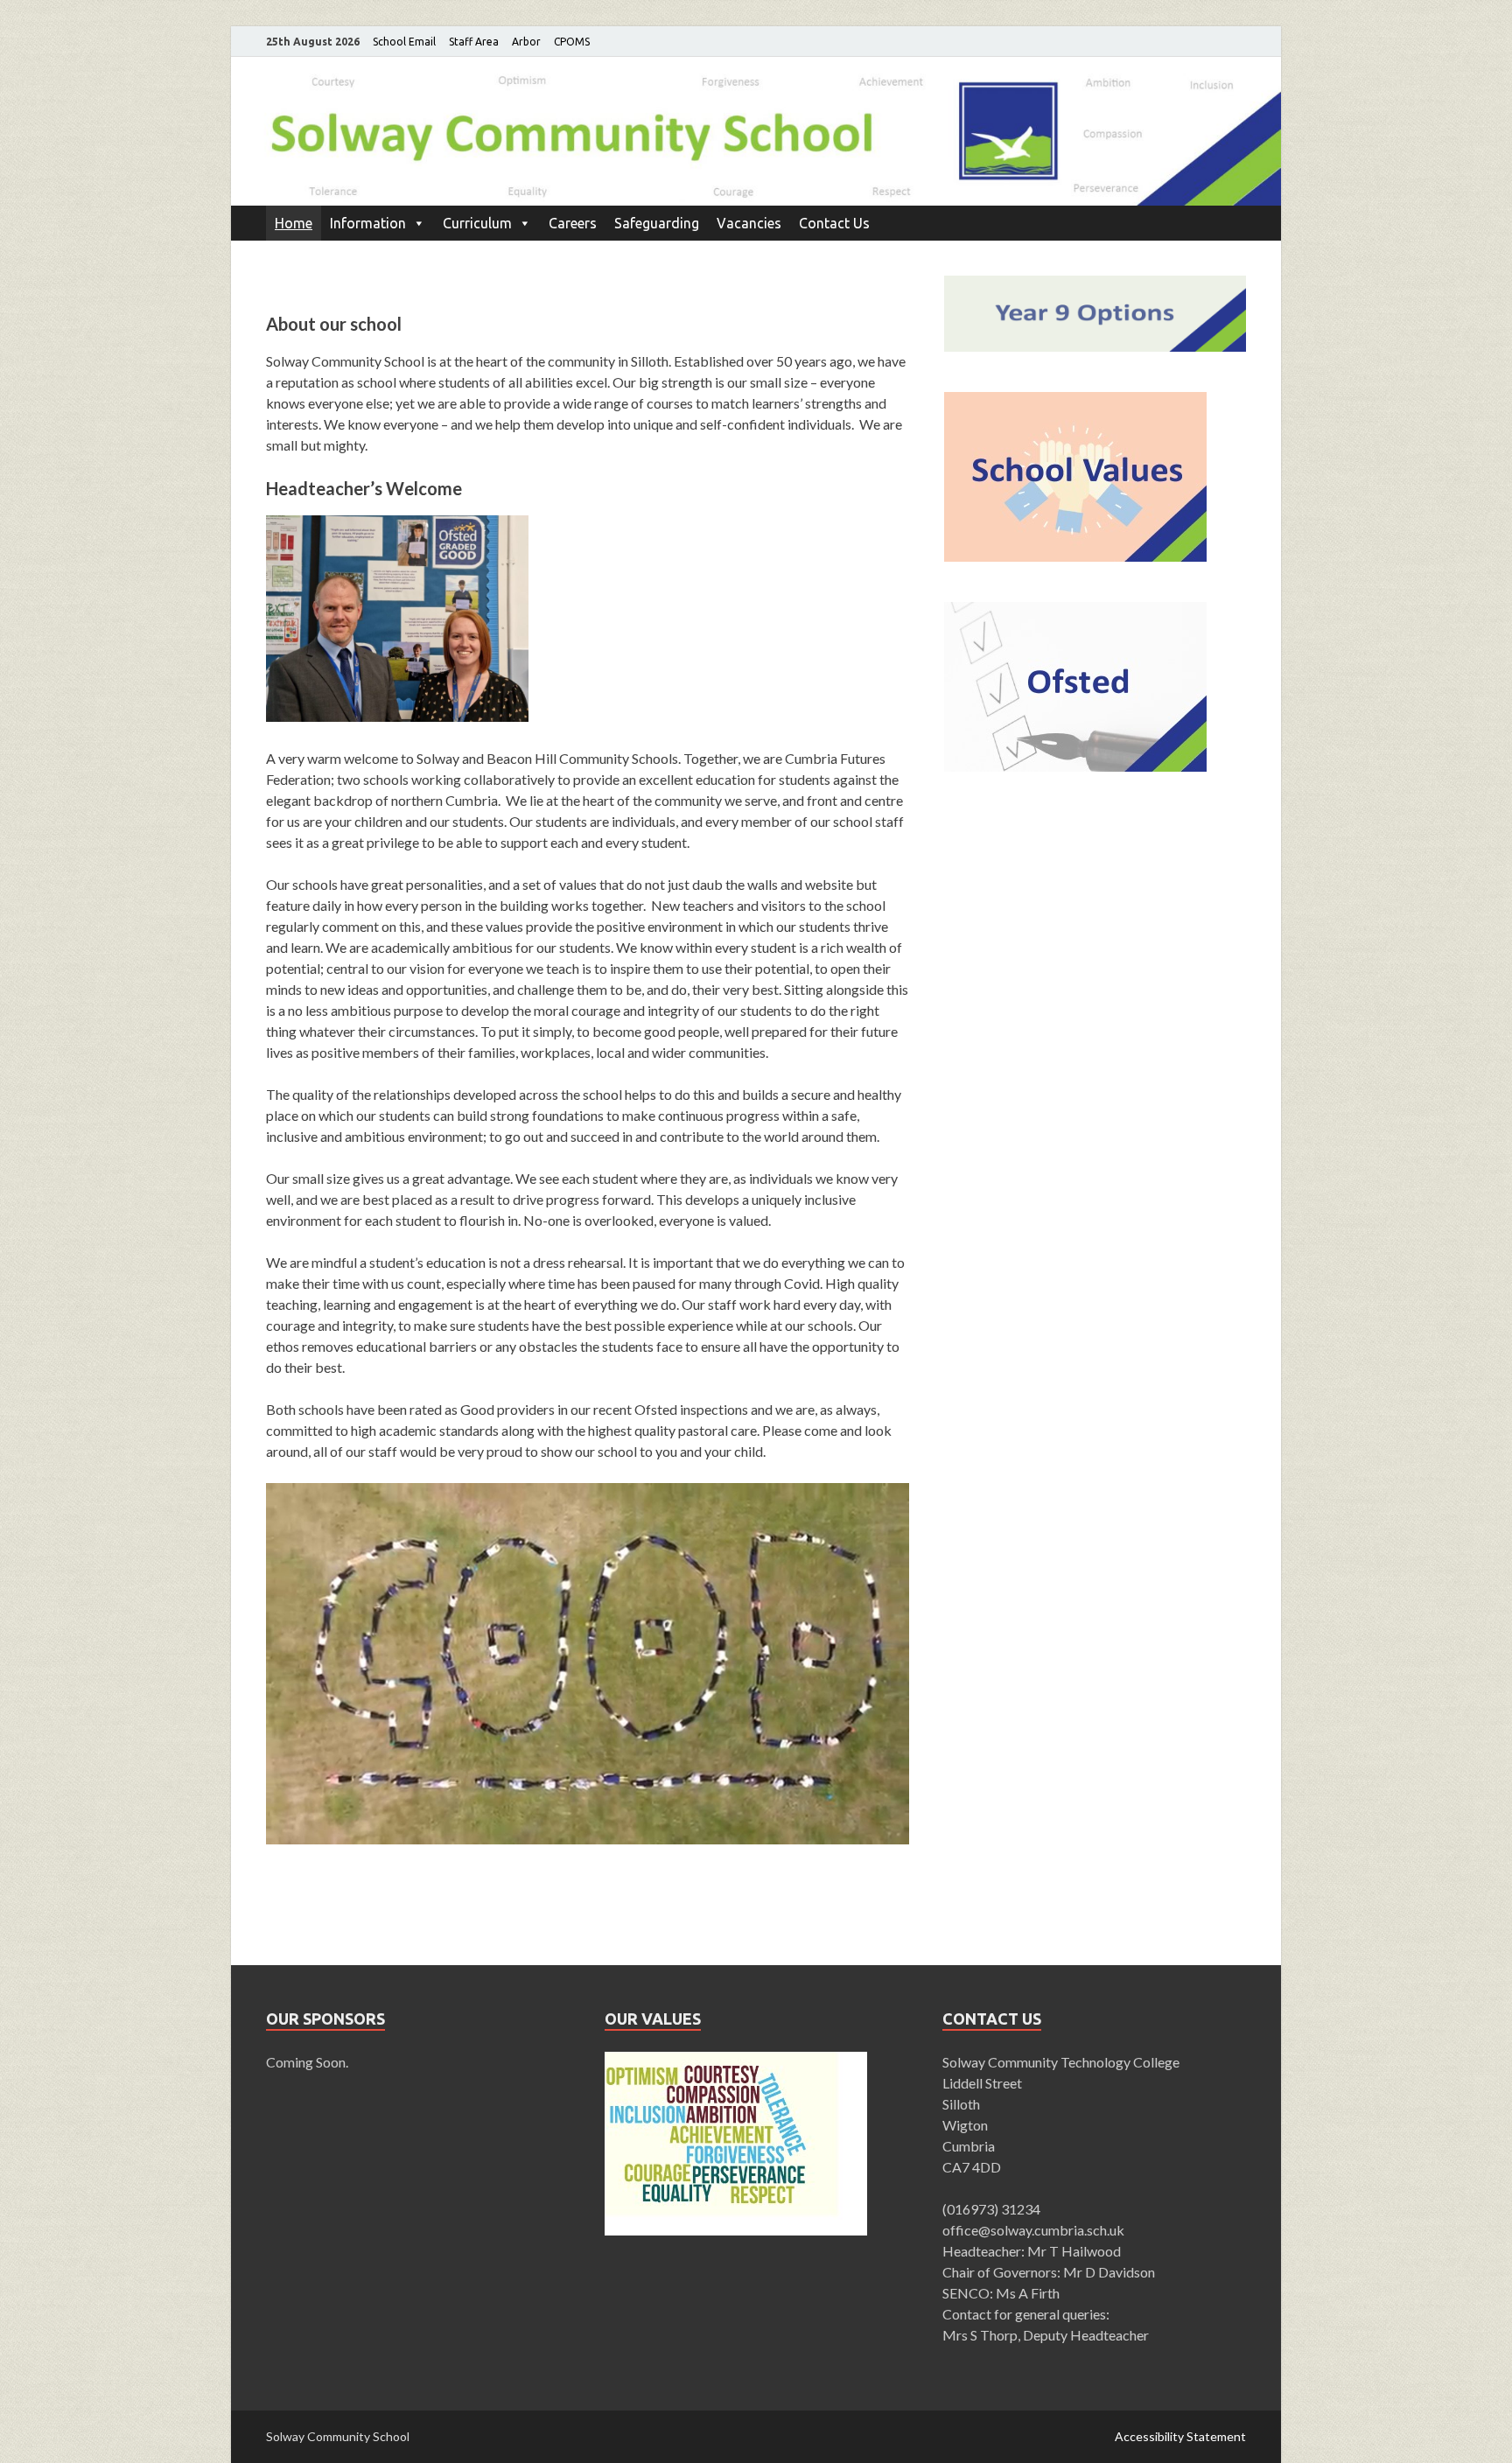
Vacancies (749, 223)
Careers (573, 223)
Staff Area (474, 42)
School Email (404, 42)
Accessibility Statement (1180, 2436)
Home (294, 223)
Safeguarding (657, 223)
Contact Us (834, 223)
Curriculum (477, 223)
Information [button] (368, 223)
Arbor (526, 42)
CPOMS (572, 42)
